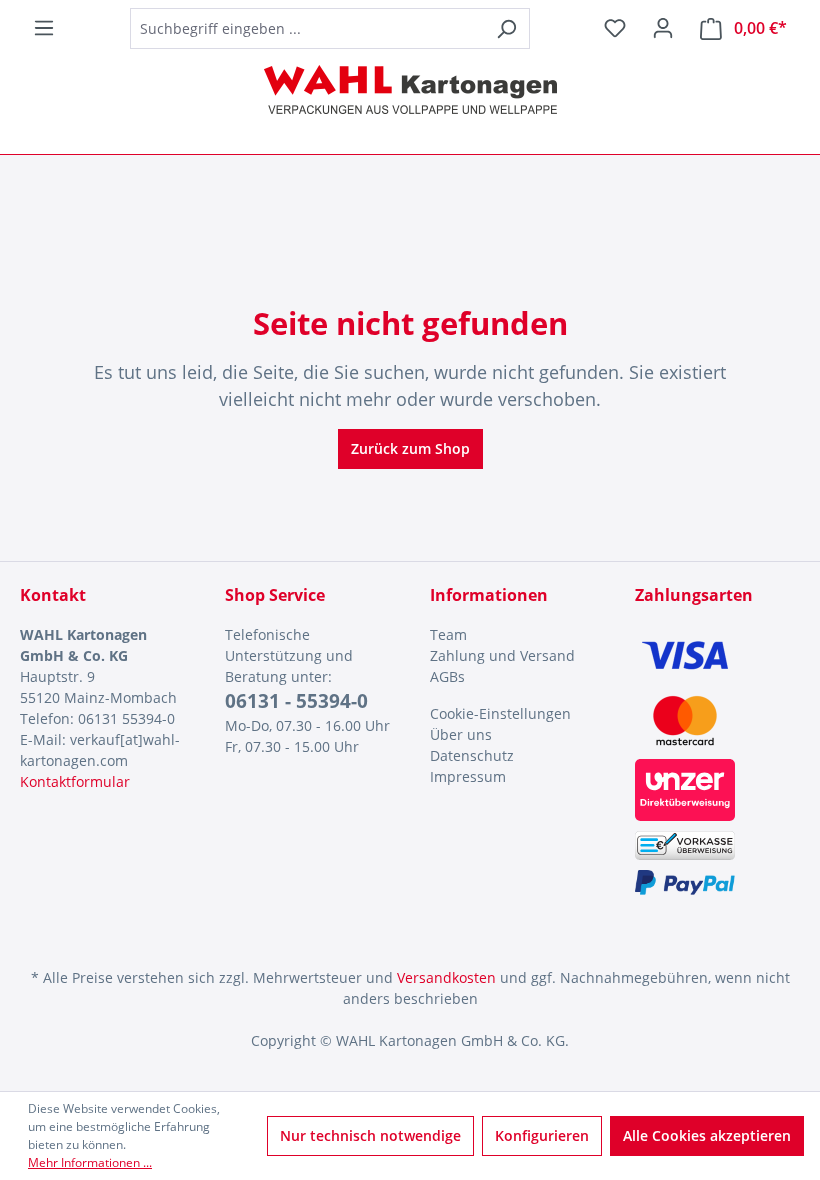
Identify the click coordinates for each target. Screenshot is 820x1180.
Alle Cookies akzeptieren (707, 1135)
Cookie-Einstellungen (500, 713)
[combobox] (307, 28)
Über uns (461, 734)
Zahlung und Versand (502, 655)
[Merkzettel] (615, 28)
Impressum (468, 776)
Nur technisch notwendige (370, 1135)
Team (448, 634)
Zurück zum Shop (410, 448)
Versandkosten (446, 977)
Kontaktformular (75, 781)
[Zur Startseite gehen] (410, 89)
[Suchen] (506, 28)
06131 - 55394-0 (296, 701)
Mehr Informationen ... (90, 1162)
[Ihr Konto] (663, 28)
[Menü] (44, 28)
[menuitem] (512, 634)
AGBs (447, 676)
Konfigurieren (542, 1135)
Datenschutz (472, 755)
